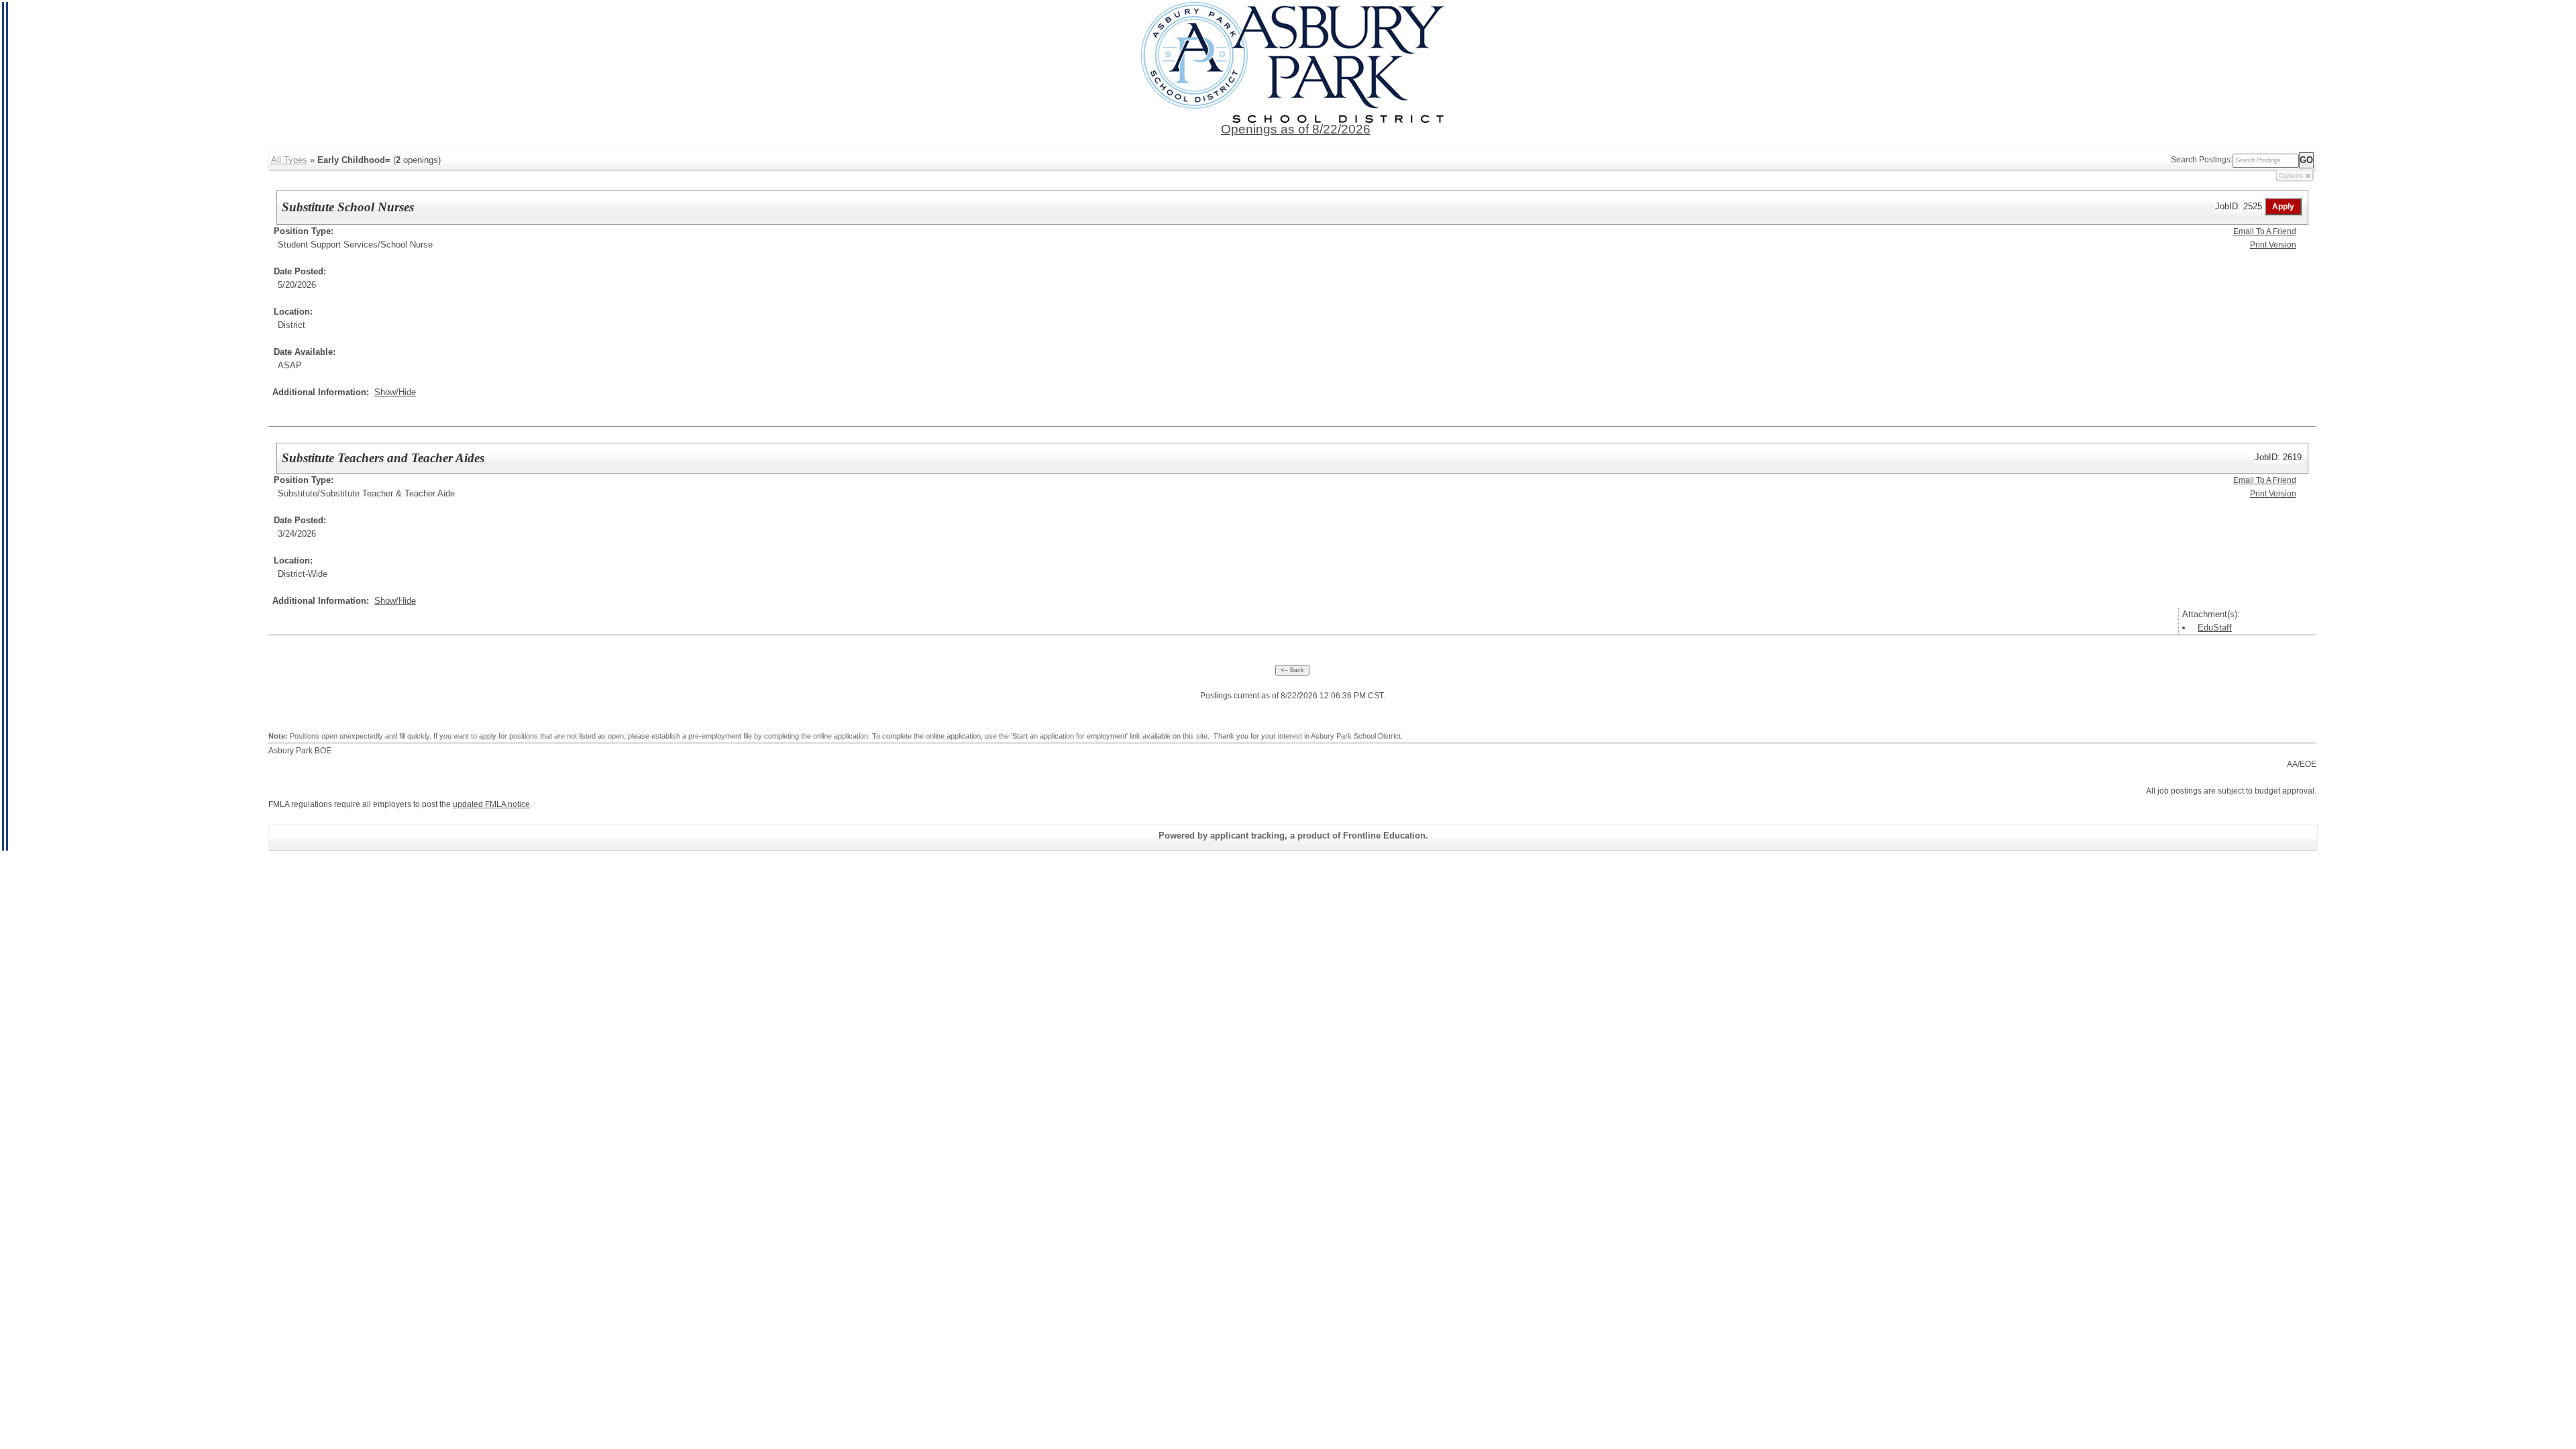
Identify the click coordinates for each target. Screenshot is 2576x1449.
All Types (289, 160)
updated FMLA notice (491, 804)
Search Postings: (2202, 160)
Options (2291, 175)
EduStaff (2215, 628)
